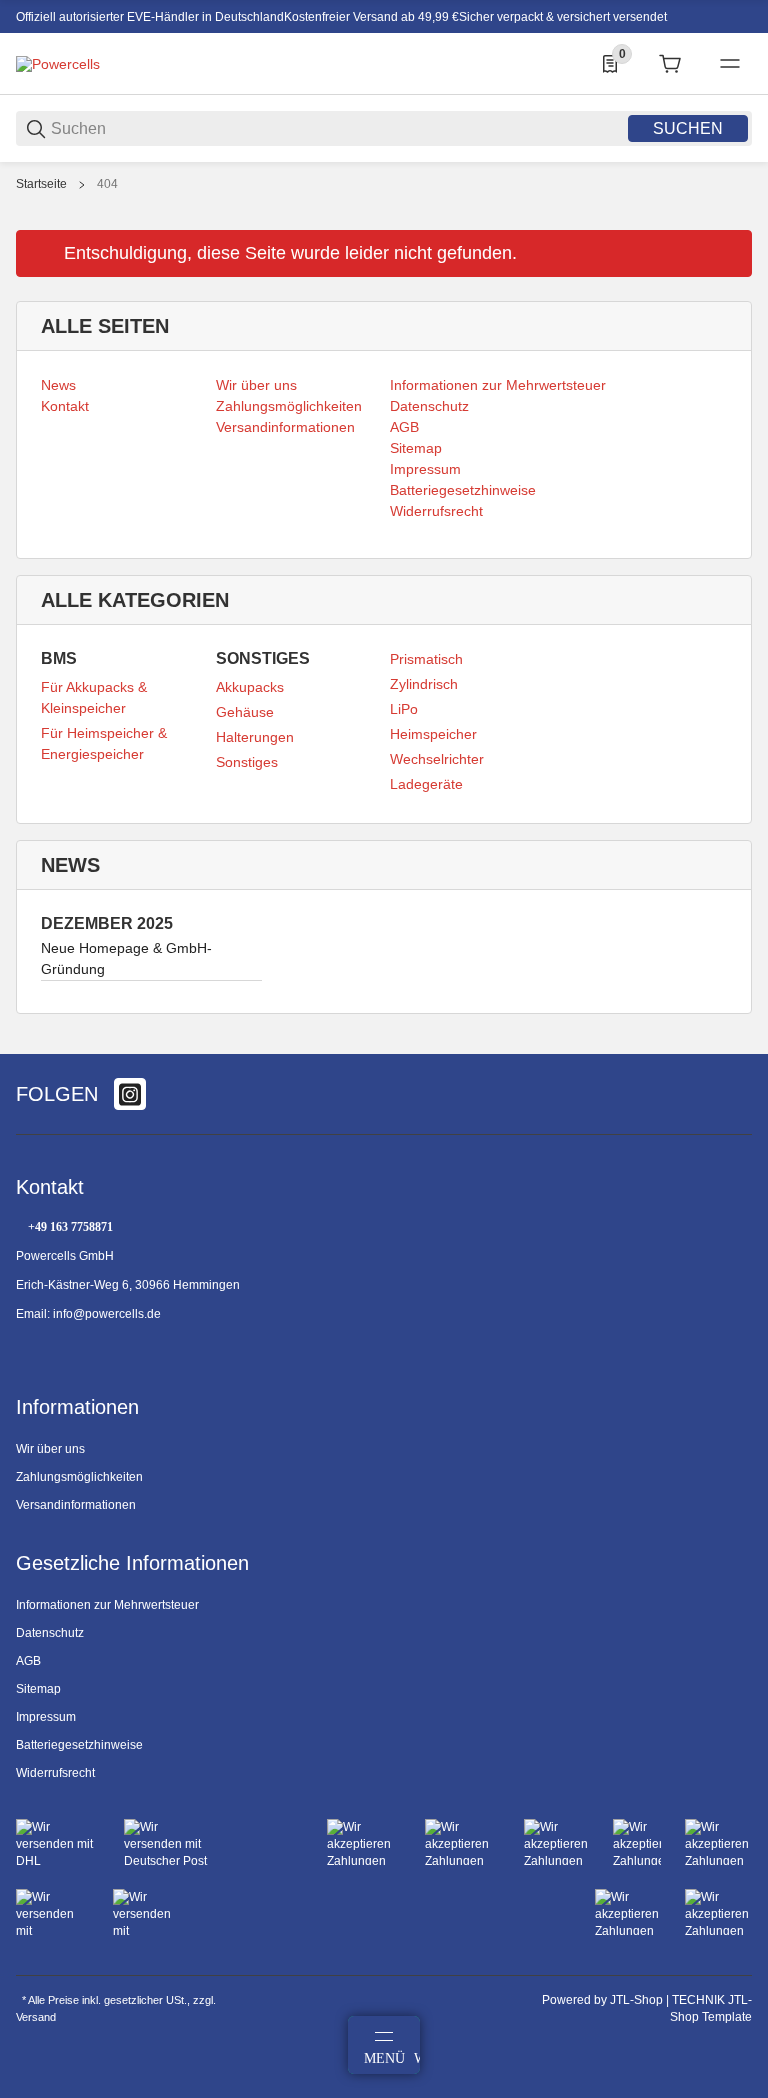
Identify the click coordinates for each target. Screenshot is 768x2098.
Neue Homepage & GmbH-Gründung (126, 958)
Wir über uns (50, 1449)
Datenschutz (50, 1633)
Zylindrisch (424, 684)
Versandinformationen (76, 1505)
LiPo (404, 709)
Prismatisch (426, 659)
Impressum (46, 1717)
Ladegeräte (426, 784)
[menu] (730, 64)
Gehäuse (245, 712)
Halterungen (255, 737)
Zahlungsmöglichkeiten (79, 1477)
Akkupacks (250, 687)
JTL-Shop (638, 2000)
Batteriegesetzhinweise (79, 1745)
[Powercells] (58, 63)
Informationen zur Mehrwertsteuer (107, 1605)
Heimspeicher (433, 734)
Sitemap (38, 1689)
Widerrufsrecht (55, 1773)
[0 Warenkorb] (670, 64)
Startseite (41, 184)
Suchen (688, 128)
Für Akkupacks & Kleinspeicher (94, 697)
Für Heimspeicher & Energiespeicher (104, 743)
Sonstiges (247, 762)
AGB (28, 1661)
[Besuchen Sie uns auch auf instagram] (130, 1094)
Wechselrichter (437, 759)
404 (107, 184)
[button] (736, 1046)
